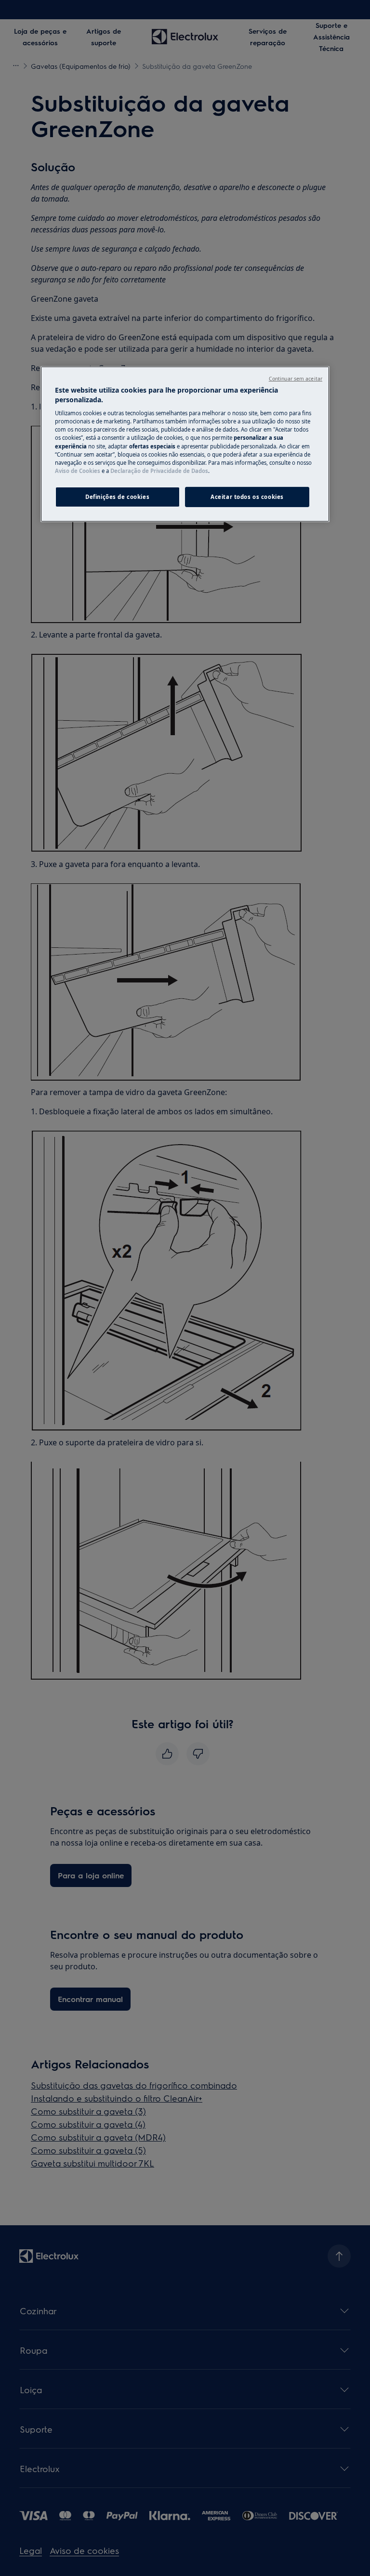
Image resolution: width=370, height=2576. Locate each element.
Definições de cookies (117, 497)
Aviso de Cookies (78, 471)
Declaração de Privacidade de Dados (159, 471)
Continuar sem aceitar (296, 379)
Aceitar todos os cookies (247, 497)
